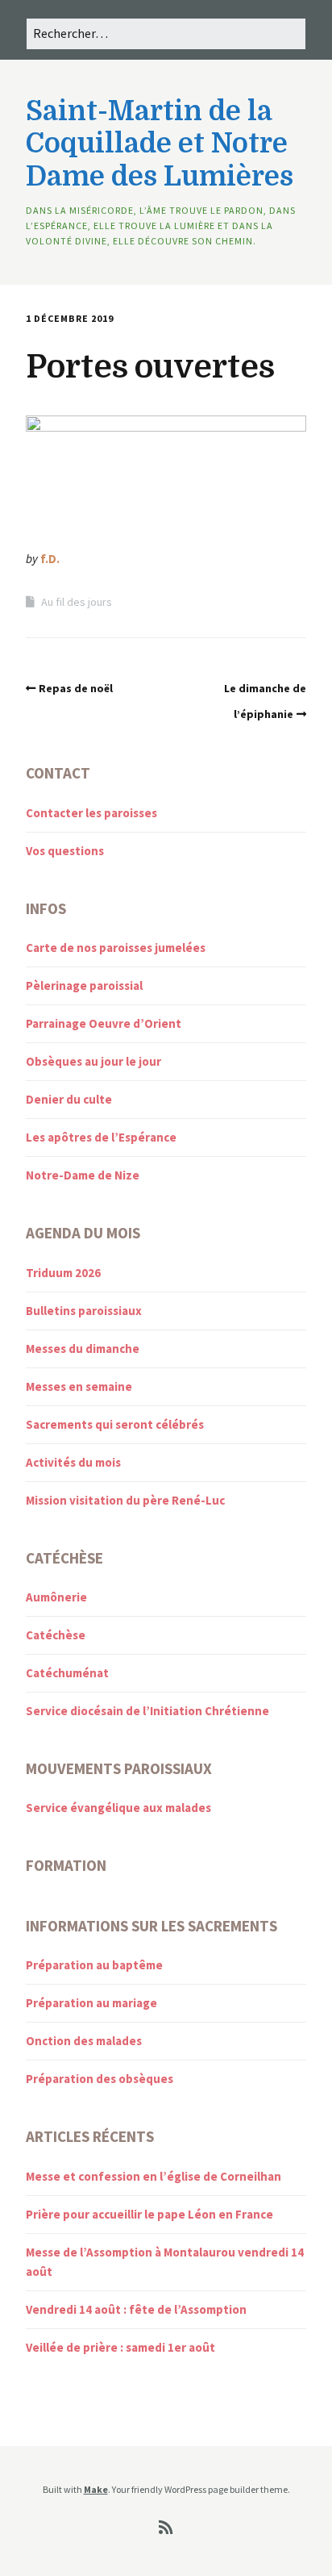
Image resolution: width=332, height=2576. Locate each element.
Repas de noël (76, 688)
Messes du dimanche (83, 1349)
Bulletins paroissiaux (84, 1311)
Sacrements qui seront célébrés (115, 1424)
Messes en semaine (79, 1386)
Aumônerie (56, 1597)
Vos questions (65, 851)
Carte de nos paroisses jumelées (116, 948)
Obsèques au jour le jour (93, 1061)
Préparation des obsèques (100, 2079)
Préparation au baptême (94, 1965)
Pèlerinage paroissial (84, 985)
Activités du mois (73, 1462)
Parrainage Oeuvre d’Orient (104, 1023)
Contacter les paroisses (91, 813)
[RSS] (166, 2528)
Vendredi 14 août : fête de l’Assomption (136, 2309)
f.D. (50, 559)
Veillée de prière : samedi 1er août (120, 2347)
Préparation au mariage (91, 2003)
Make (96, 2489)
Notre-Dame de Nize (83, 1175)
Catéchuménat (67, 1673)
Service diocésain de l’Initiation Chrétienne (147, 1711)
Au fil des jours (77, 602)
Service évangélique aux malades (118, 1808)
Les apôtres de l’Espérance (101, 1137)
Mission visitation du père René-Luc (125, 1500)
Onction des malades (84, 2041)
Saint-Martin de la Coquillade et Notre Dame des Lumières (160, 144)
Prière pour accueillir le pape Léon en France (149, 2214)
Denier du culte (69, 1099)
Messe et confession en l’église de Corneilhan (154, 2176)
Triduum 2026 (63, 1273)
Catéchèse (56, 1635)
